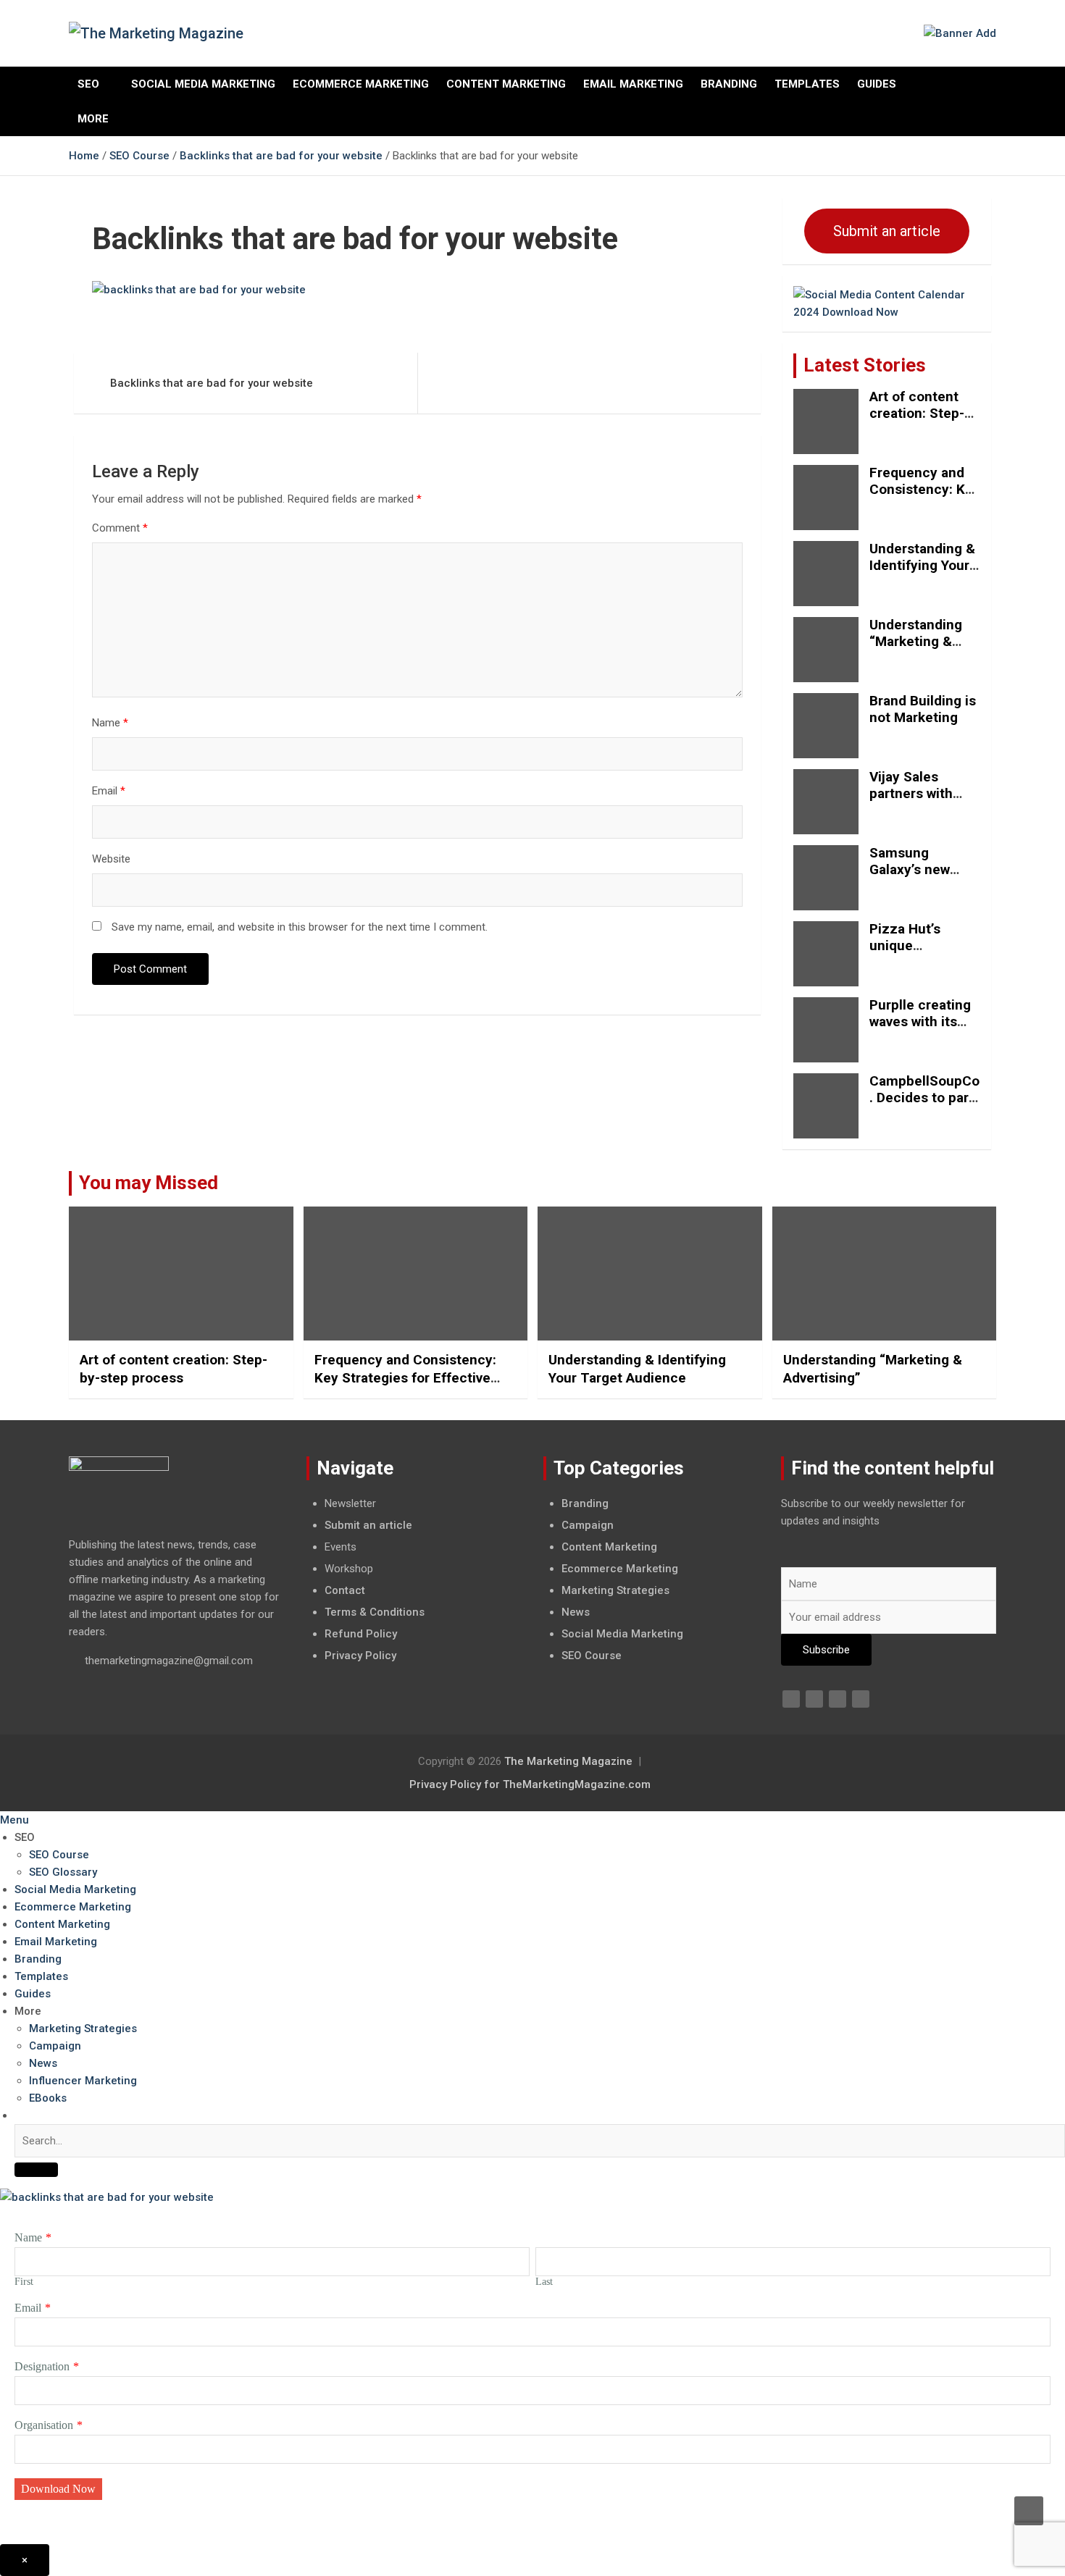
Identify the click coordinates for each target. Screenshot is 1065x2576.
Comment (120, 528)
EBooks (48, 2098)
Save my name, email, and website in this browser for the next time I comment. (300, 927)
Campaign (588, 1525)
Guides (877, 84)
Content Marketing (506, 84)
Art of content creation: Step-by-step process (921, 413)
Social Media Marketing (203, 84)
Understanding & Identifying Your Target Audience (922, 565)
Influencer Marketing (83, 2081)
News (576, 1612)
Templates (807, 84)
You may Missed (149, 1183)
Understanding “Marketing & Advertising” (916, 641)
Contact (345, 1590)
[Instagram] (861, 1699)
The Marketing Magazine (568, 1761)
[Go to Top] (1029, 2511)
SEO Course (592, 1656)
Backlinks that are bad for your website (212, 383)
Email (109, 791)
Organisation (44, 2425)
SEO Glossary (63, 1872)
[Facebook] (791, 1699)
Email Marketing (633, 84)
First (24, 2282)
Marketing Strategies (615, 1590)
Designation (42, 2366)
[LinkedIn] (838, 1699)
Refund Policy (361, 1634)
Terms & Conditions (375, 1612)
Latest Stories (865, 365)
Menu (14, 1820)
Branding (729, 84)
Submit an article (887, 231)
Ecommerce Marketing (361, 84)
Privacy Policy (360, 1656)
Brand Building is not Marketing (923, 709)
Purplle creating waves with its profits (920, 1021)
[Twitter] (814, 1699)
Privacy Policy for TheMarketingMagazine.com (530, 1784)
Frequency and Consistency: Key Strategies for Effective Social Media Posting (405, 1377)
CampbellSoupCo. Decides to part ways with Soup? (924, 1098)
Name (110, 723)
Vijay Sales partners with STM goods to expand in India (917, 801)
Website (111, 859)
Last (544, 2282)
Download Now (58, 2489)
